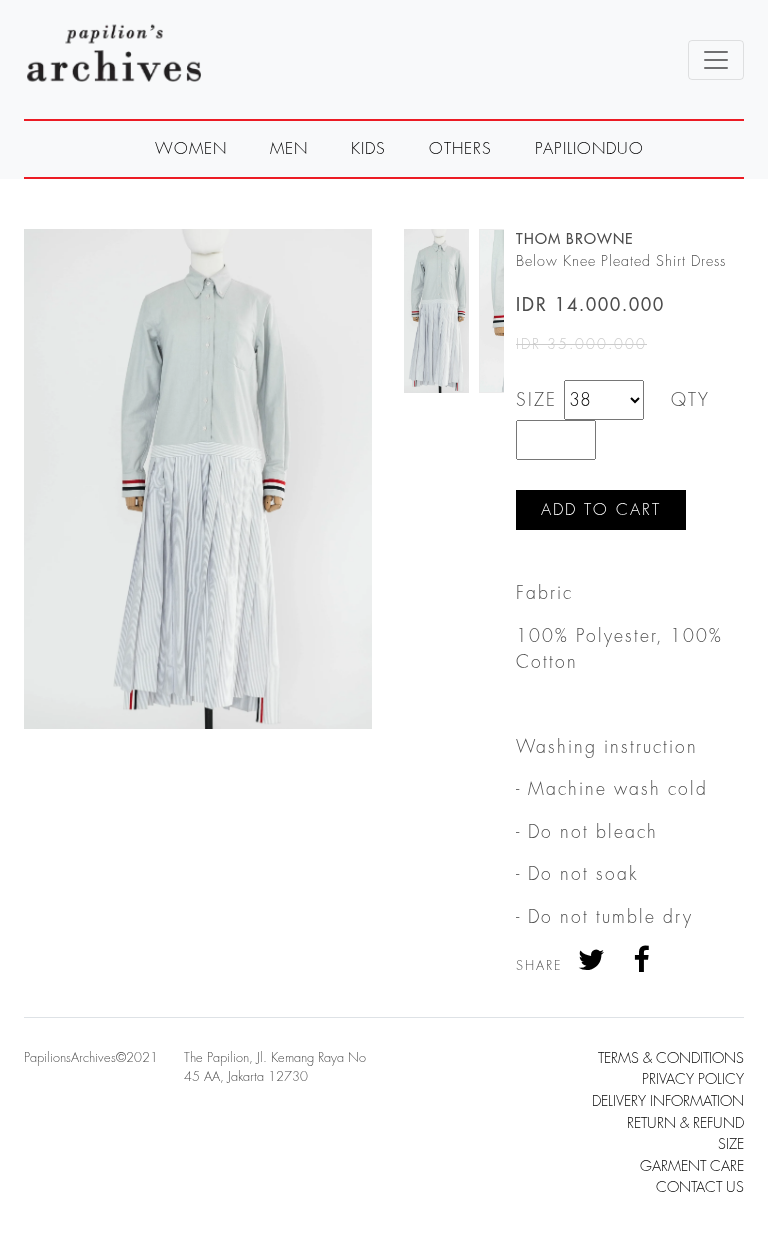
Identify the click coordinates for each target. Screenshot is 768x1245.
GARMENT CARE (692, 1166)
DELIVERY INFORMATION (668, 1101)
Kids (368, 149)
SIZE (731, 1144)
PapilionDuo (589, 149)
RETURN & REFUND (685, 1123)
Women (191, 149)
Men (289, 149)
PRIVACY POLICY (693, 1079)
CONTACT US (700, 1187)
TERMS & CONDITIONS (671, 1058)
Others (460, 149)
